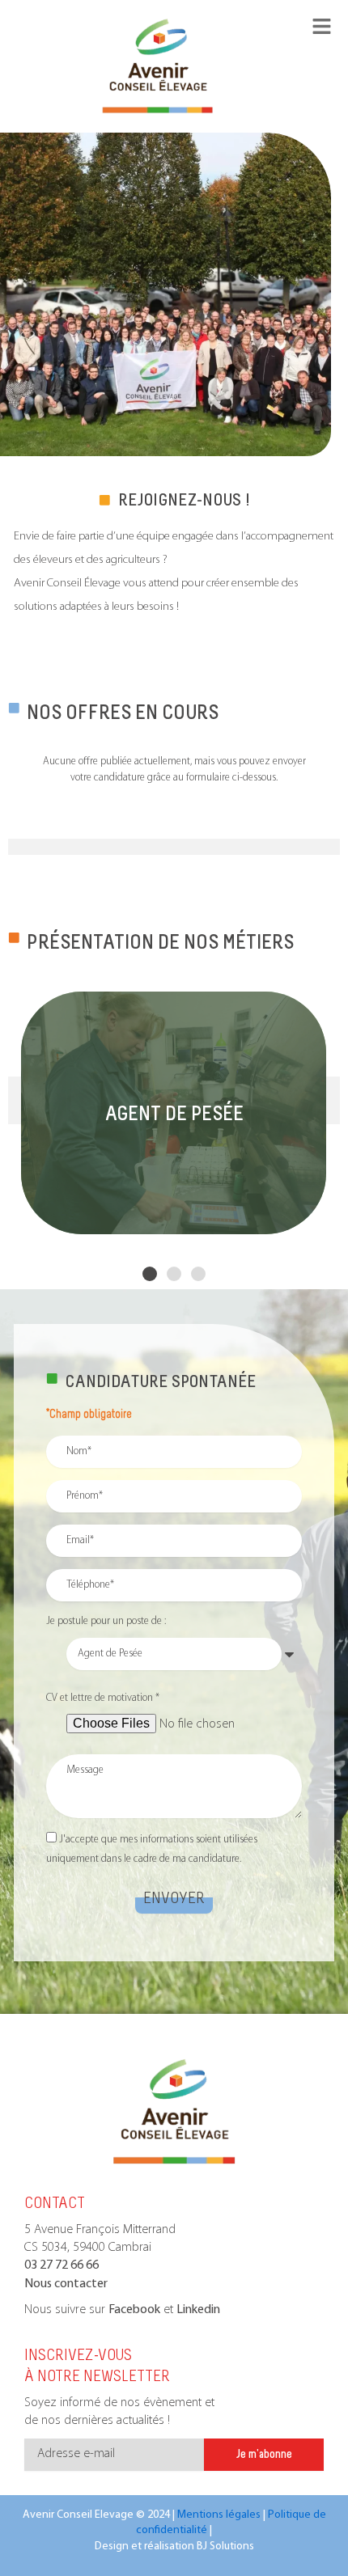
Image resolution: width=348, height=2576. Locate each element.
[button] (150, 1274)
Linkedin (198, 2310)
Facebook (134, 2310)
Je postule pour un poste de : (106, 1621)
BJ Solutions (225, 2546)
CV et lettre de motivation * (103, 1698)
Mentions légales (219, 2515)
